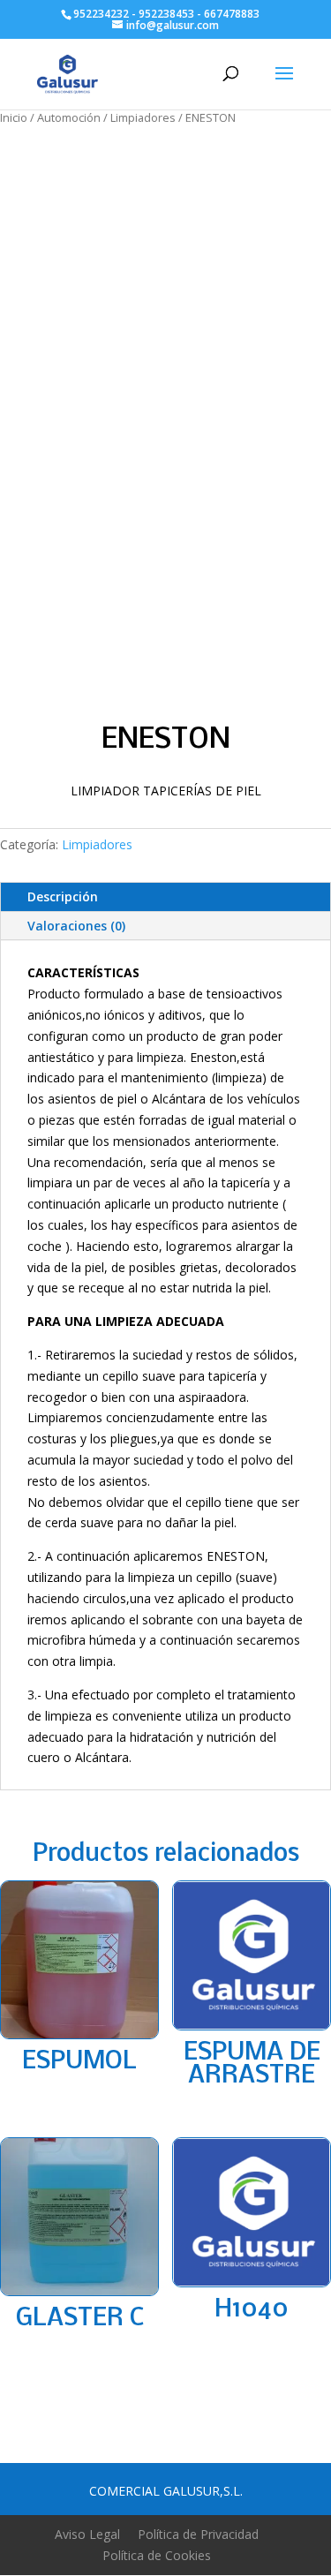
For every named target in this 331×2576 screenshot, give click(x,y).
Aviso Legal (87, 2534)
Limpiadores (143, 117)
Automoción (69, 117)
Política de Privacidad (198, 2534)
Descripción (63, 896)
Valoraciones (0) (76, 926)
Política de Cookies (157, 2555)
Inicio (14, 117)
